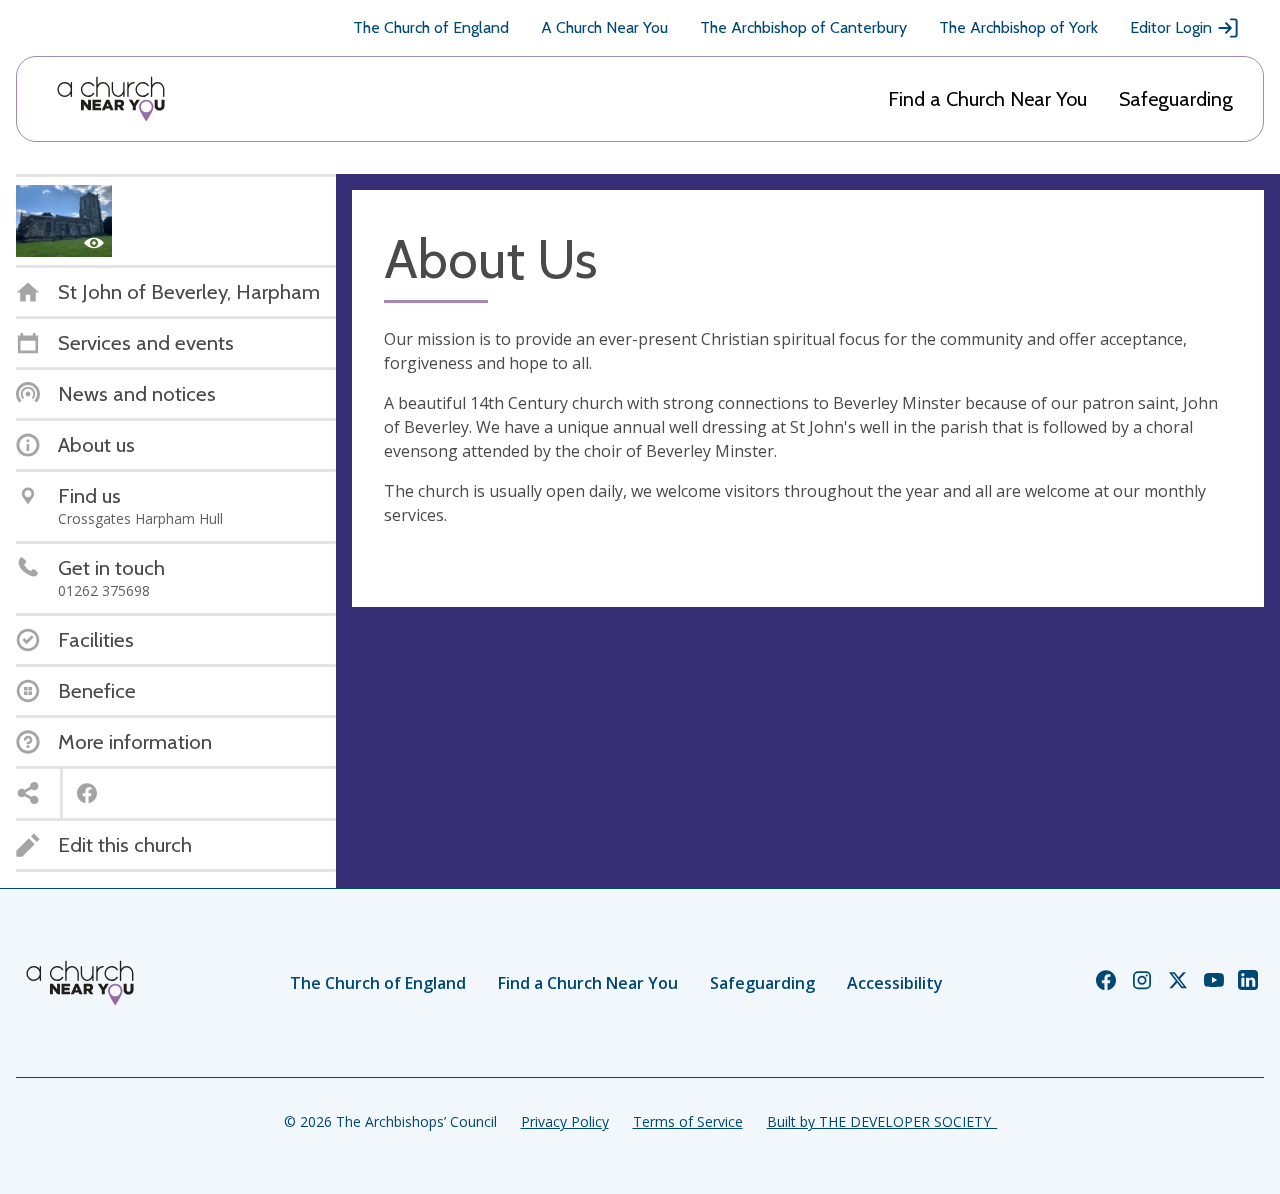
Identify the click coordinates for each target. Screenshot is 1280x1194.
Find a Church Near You (987, 99)
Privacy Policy (565, 1121)
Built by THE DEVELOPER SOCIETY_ (882, 1121)
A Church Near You (604, 27)
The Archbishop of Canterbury (803, 27)
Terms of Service (688, 1121)
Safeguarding (1176, 99)
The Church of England (431, 27)
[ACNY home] (111, 99)
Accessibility (895, 983)
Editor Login (1171, 27)
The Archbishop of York (1018, 27)
